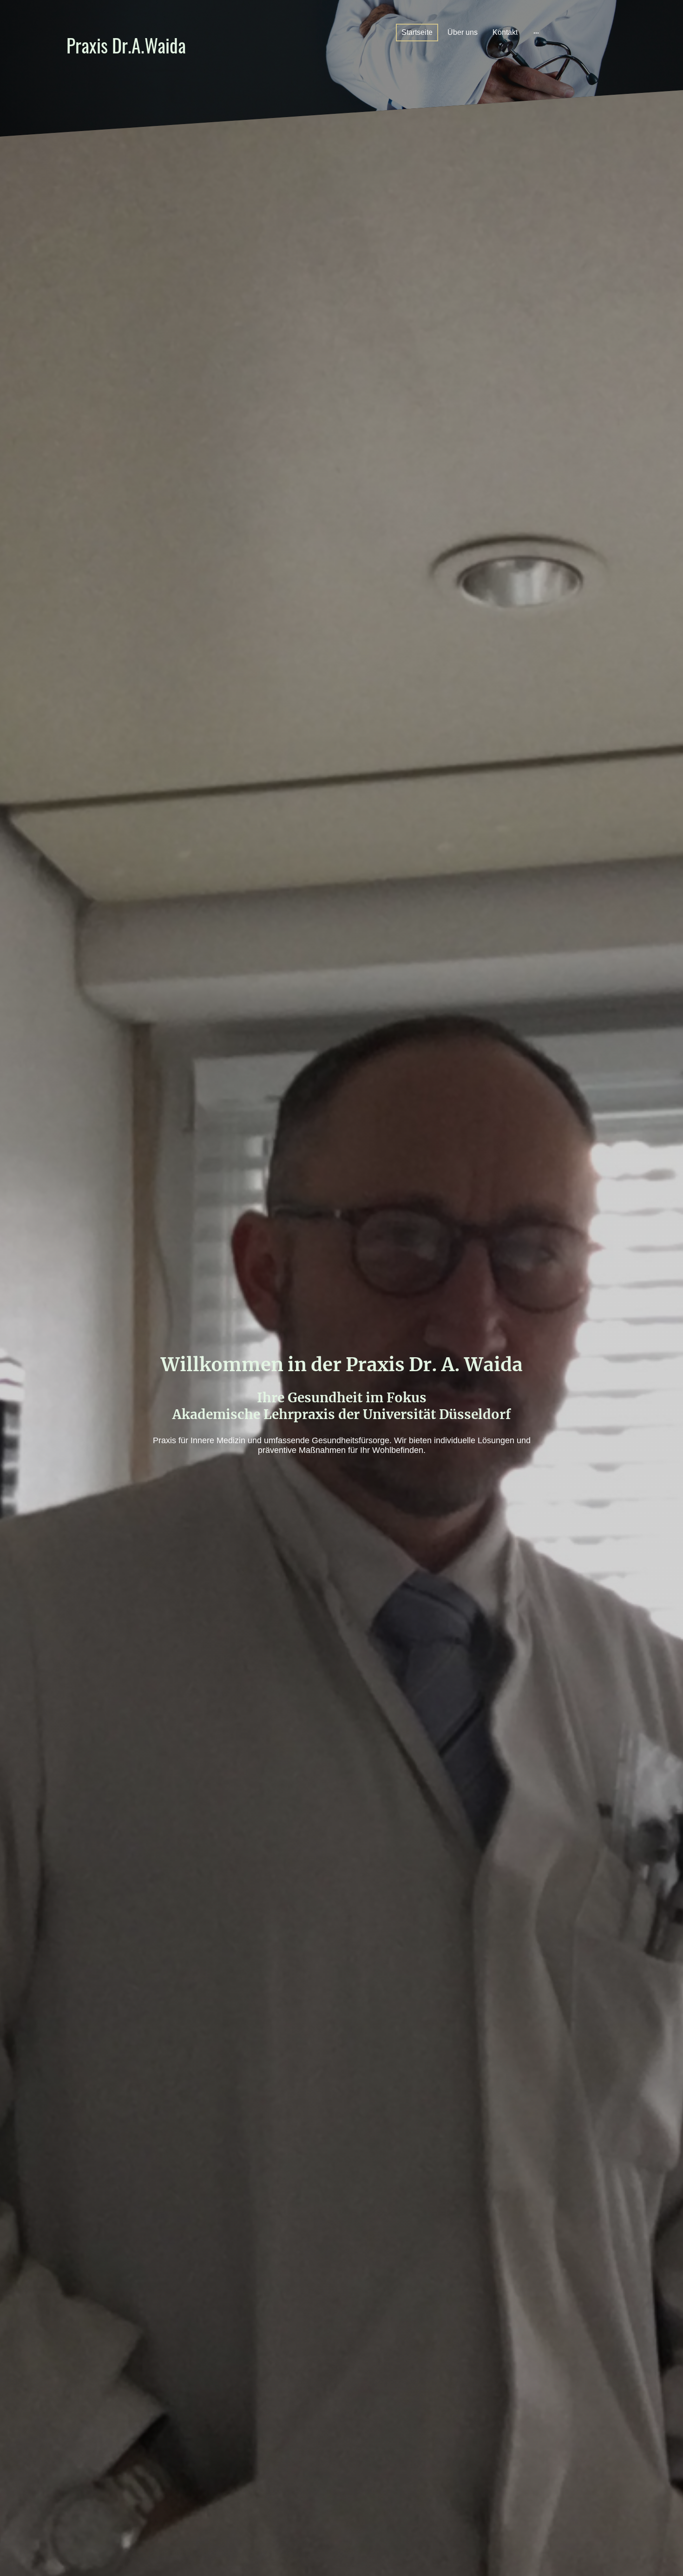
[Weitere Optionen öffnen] (536, 33)
